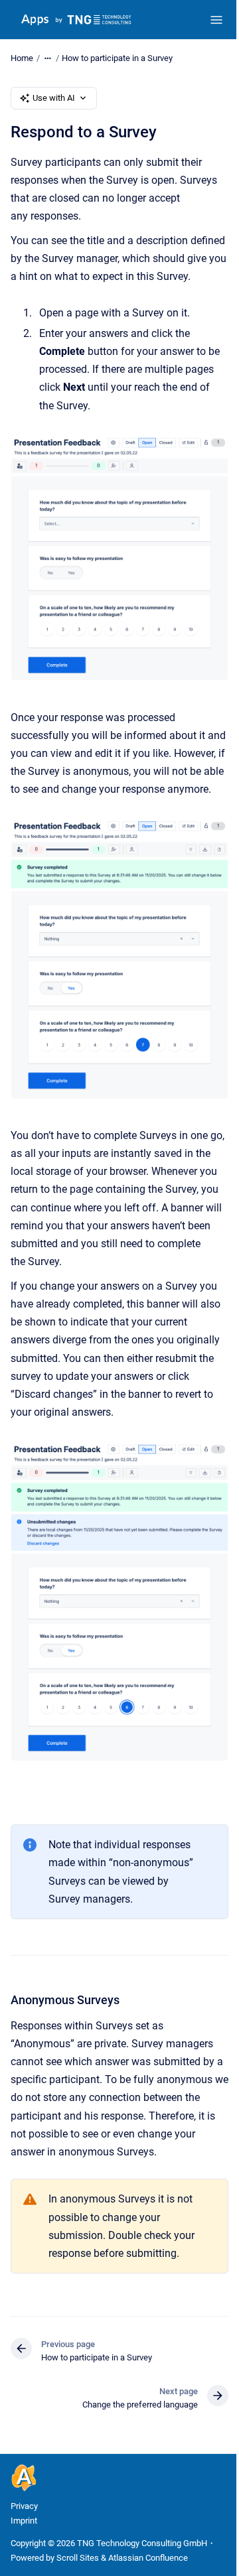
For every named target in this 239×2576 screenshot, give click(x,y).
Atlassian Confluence (148, 2558)
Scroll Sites (78, 2558)
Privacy (24, 2506)
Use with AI (54, 98)
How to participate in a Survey (117, 58)
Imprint (24, 2521)
